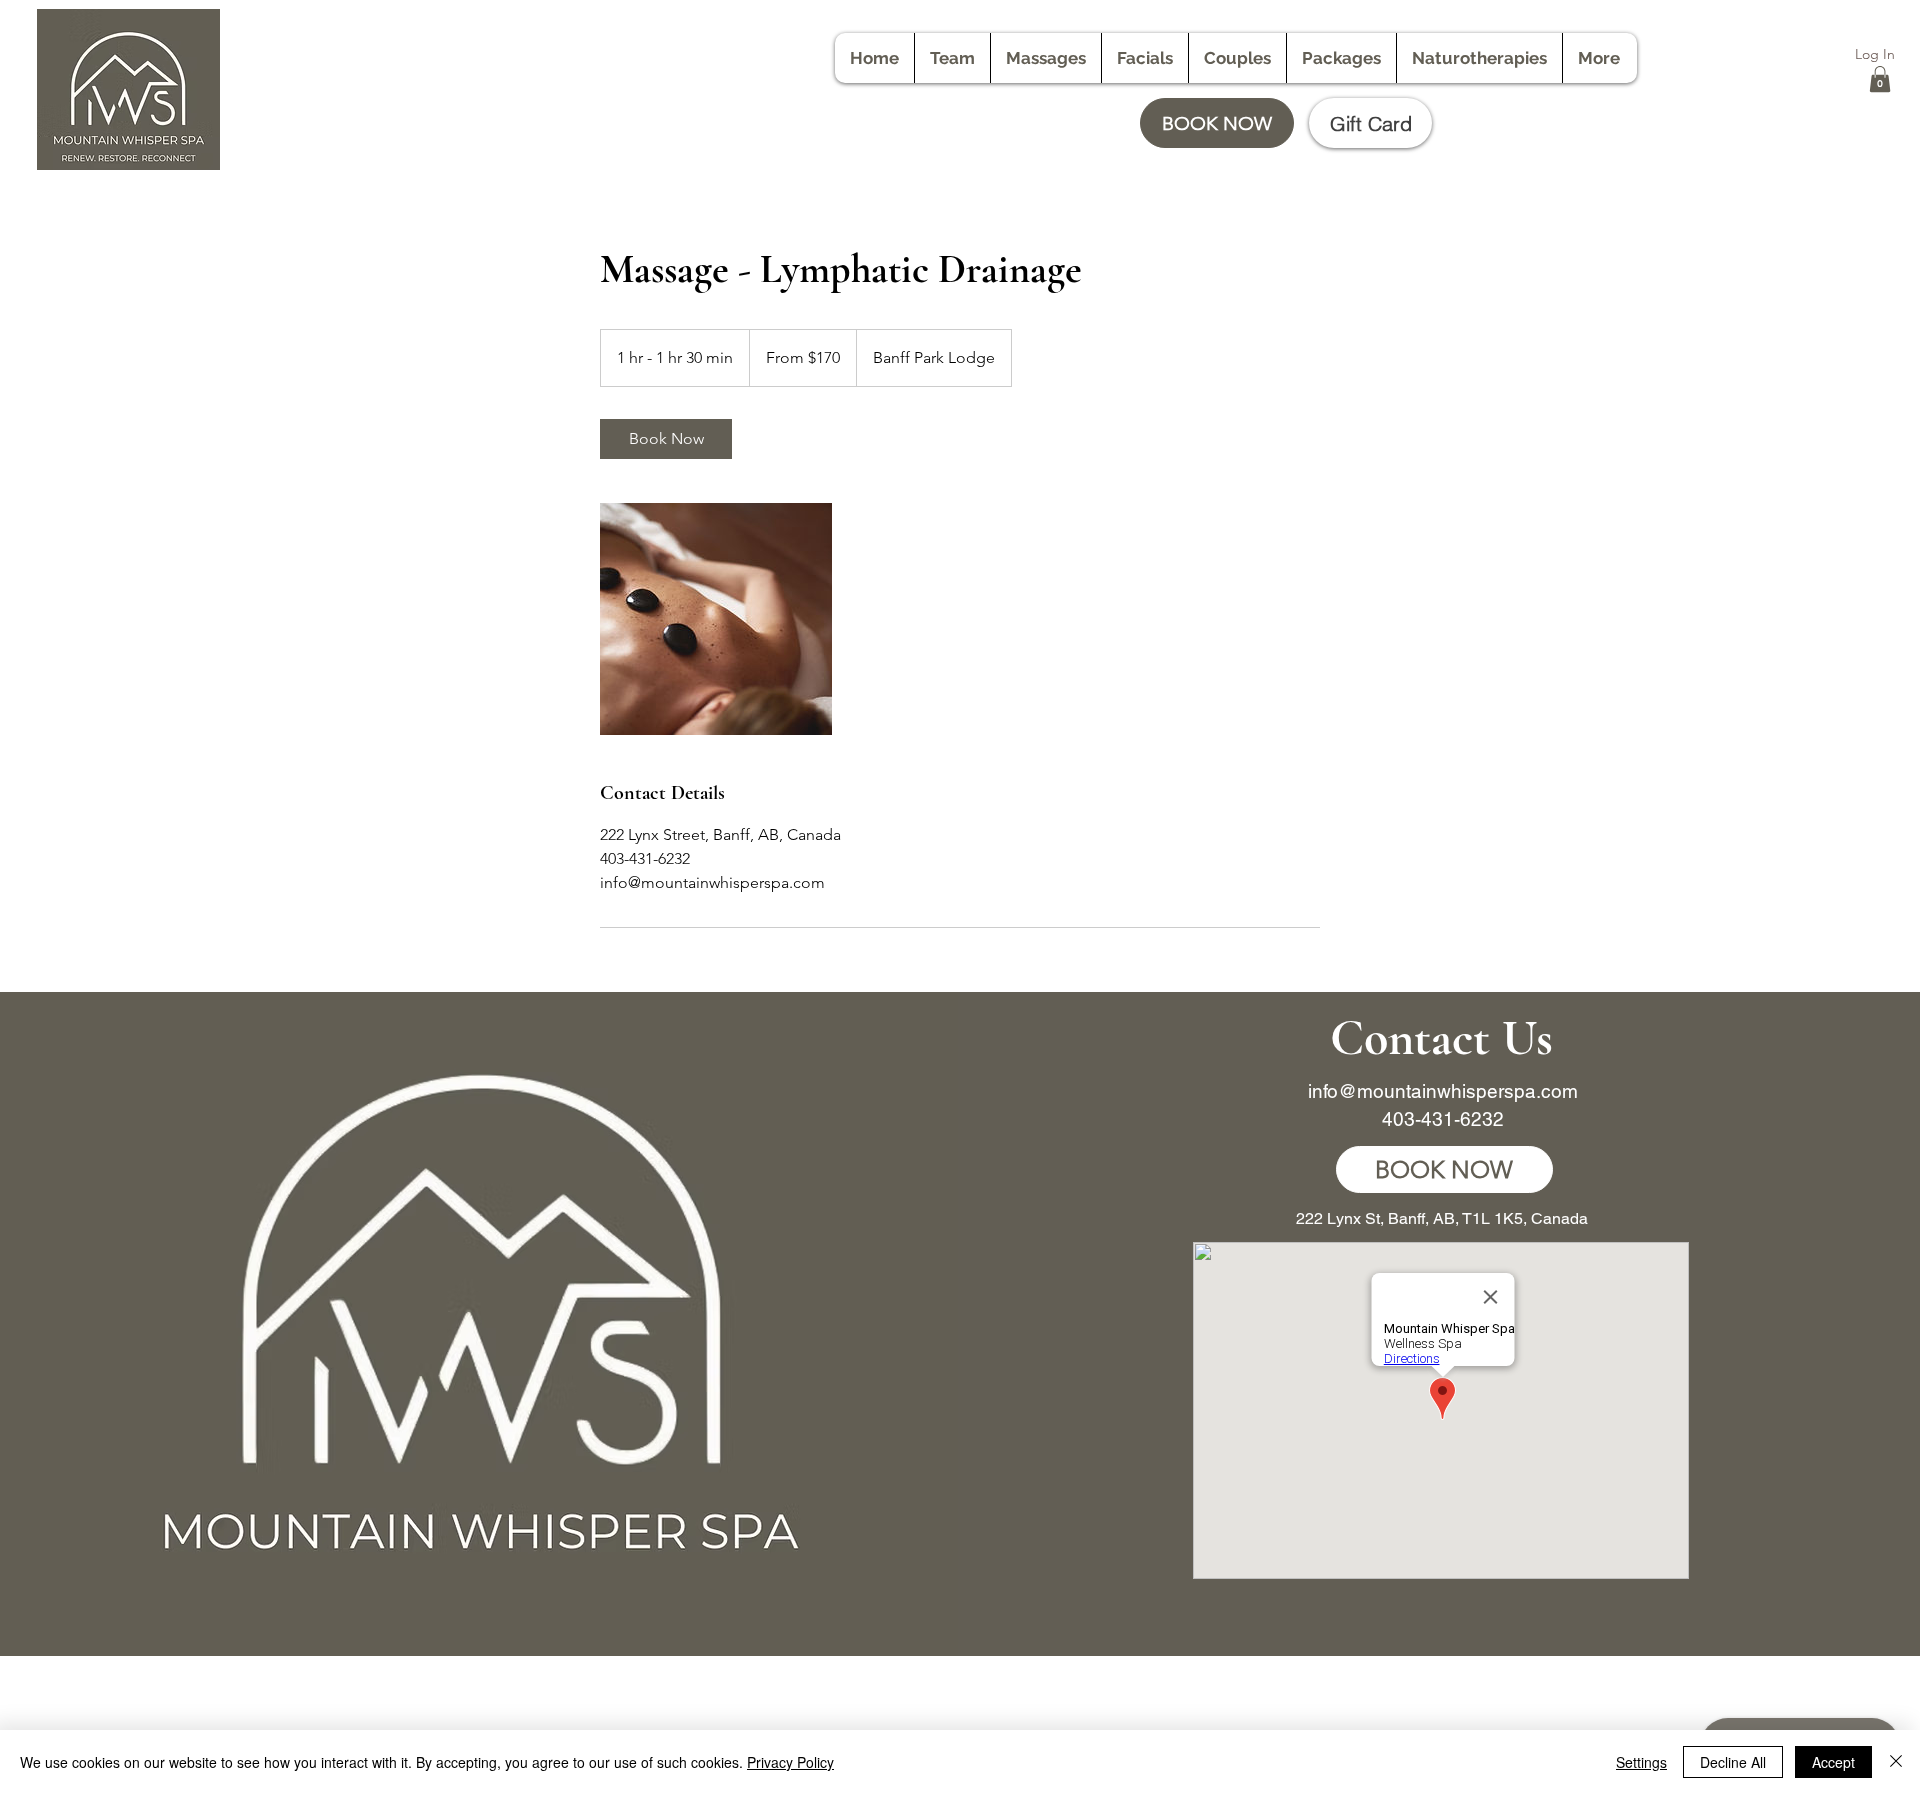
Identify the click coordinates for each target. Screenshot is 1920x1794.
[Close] (1896, 1762)
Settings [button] (1641, 1762)
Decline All (1733, 1762)
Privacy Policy (790, 1762)
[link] (666, 439)
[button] (1880, 79)
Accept (1833, 1762)
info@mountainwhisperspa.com (1443, 1091)
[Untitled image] (716, 619)
